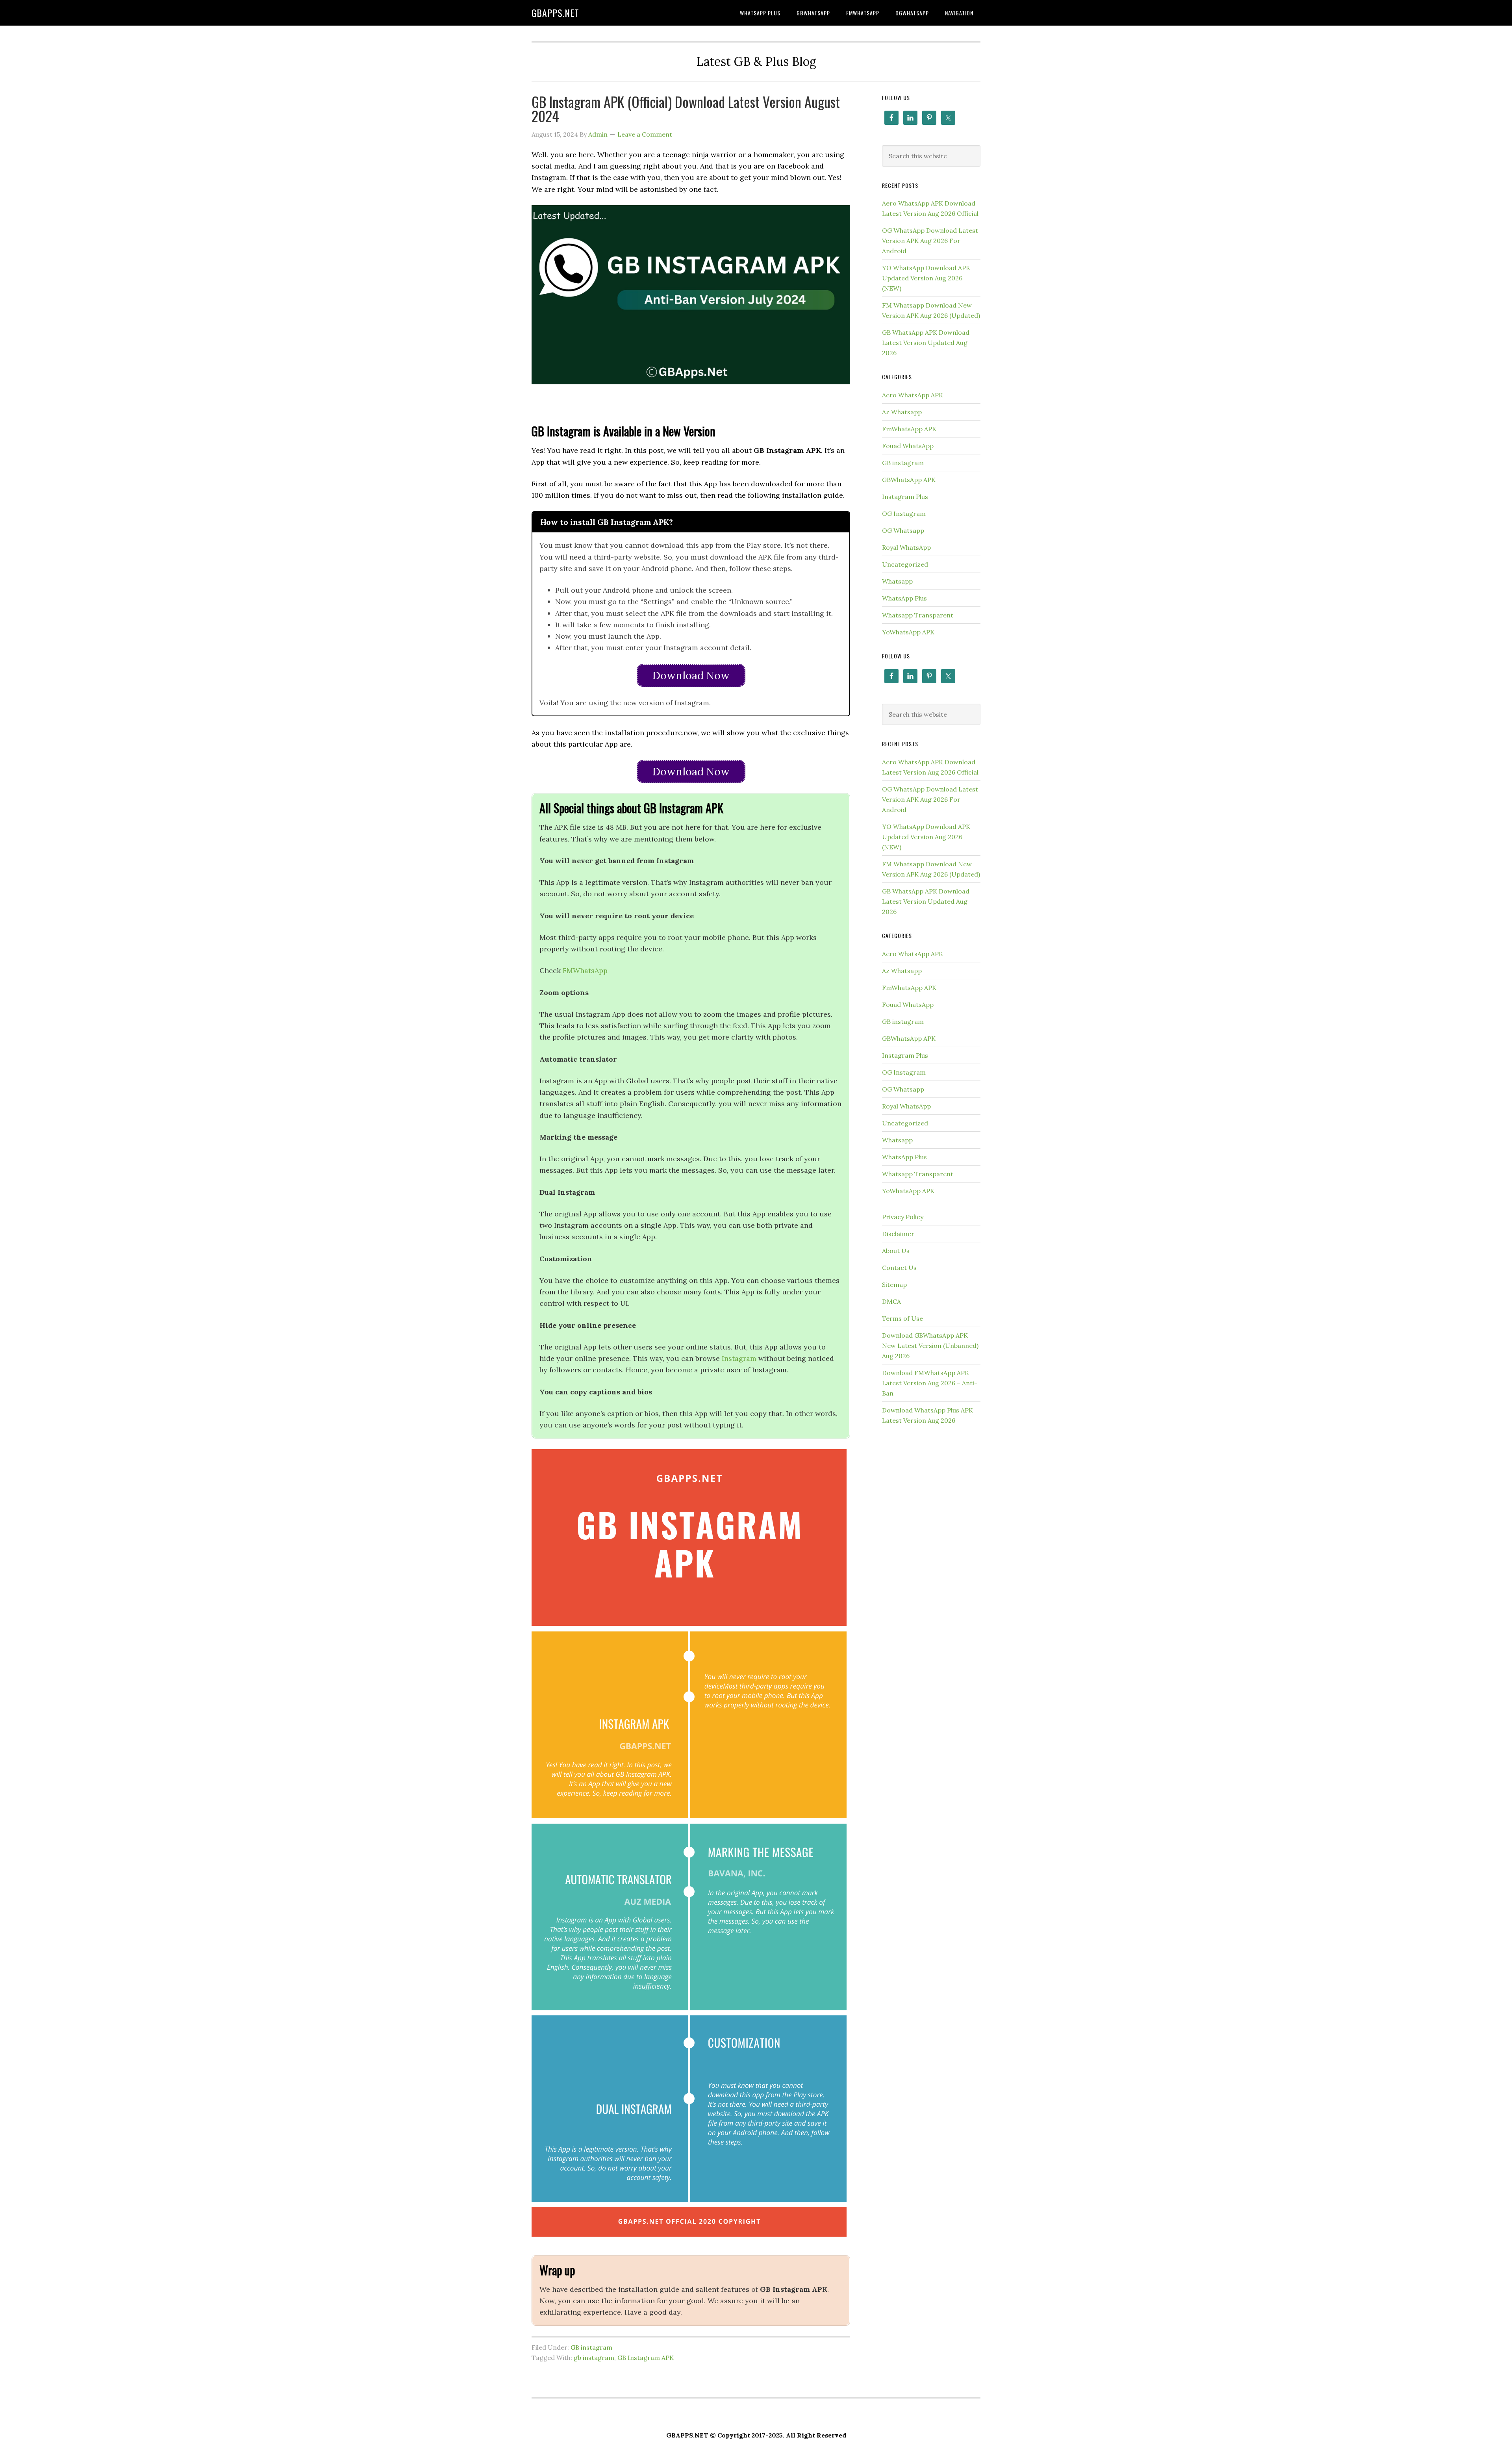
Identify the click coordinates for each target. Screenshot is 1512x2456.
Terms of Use (902, 1318)
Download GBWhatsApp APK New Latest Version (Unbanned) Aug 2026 (930, 1346)
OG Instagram (904, 513)
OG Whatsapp (903, 530)
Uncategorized (905, 564)
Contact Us (899, 1268)
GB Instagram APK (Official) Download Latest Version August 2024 (686, 108)
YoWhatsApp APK (908, 632)
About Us (896, 1251)
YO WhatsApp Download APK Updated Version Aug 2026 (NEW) (926, 278)
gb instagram (594, 2358)
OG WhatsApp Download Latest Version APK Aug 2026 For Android (930, 241)
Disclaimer (898, 1234)
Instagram (739, 1358)
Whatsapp (897, 581)
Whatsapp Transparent (918, 615)
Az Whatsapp (902, 412)
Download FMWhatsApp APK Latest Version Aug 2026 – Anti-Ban (930, 1383)
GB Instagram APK (646, 2358)
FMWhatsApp (586, 970)
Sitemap (894, 1285)
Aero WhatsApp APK (913, 395)
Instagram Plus (905, 497)
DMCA (891, 1301)
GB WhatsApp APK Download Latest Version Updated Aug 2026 (926, 343)
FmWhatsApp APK (909, 429)
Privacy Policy (903, 1217)
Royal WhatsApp (906, 547)
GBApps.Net (555, 13)
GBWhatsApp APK (909, 480)
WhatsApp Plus (904, 598)
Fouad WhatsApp (908, 446)
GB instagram (591, 2347)
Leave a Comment (645, 134)
